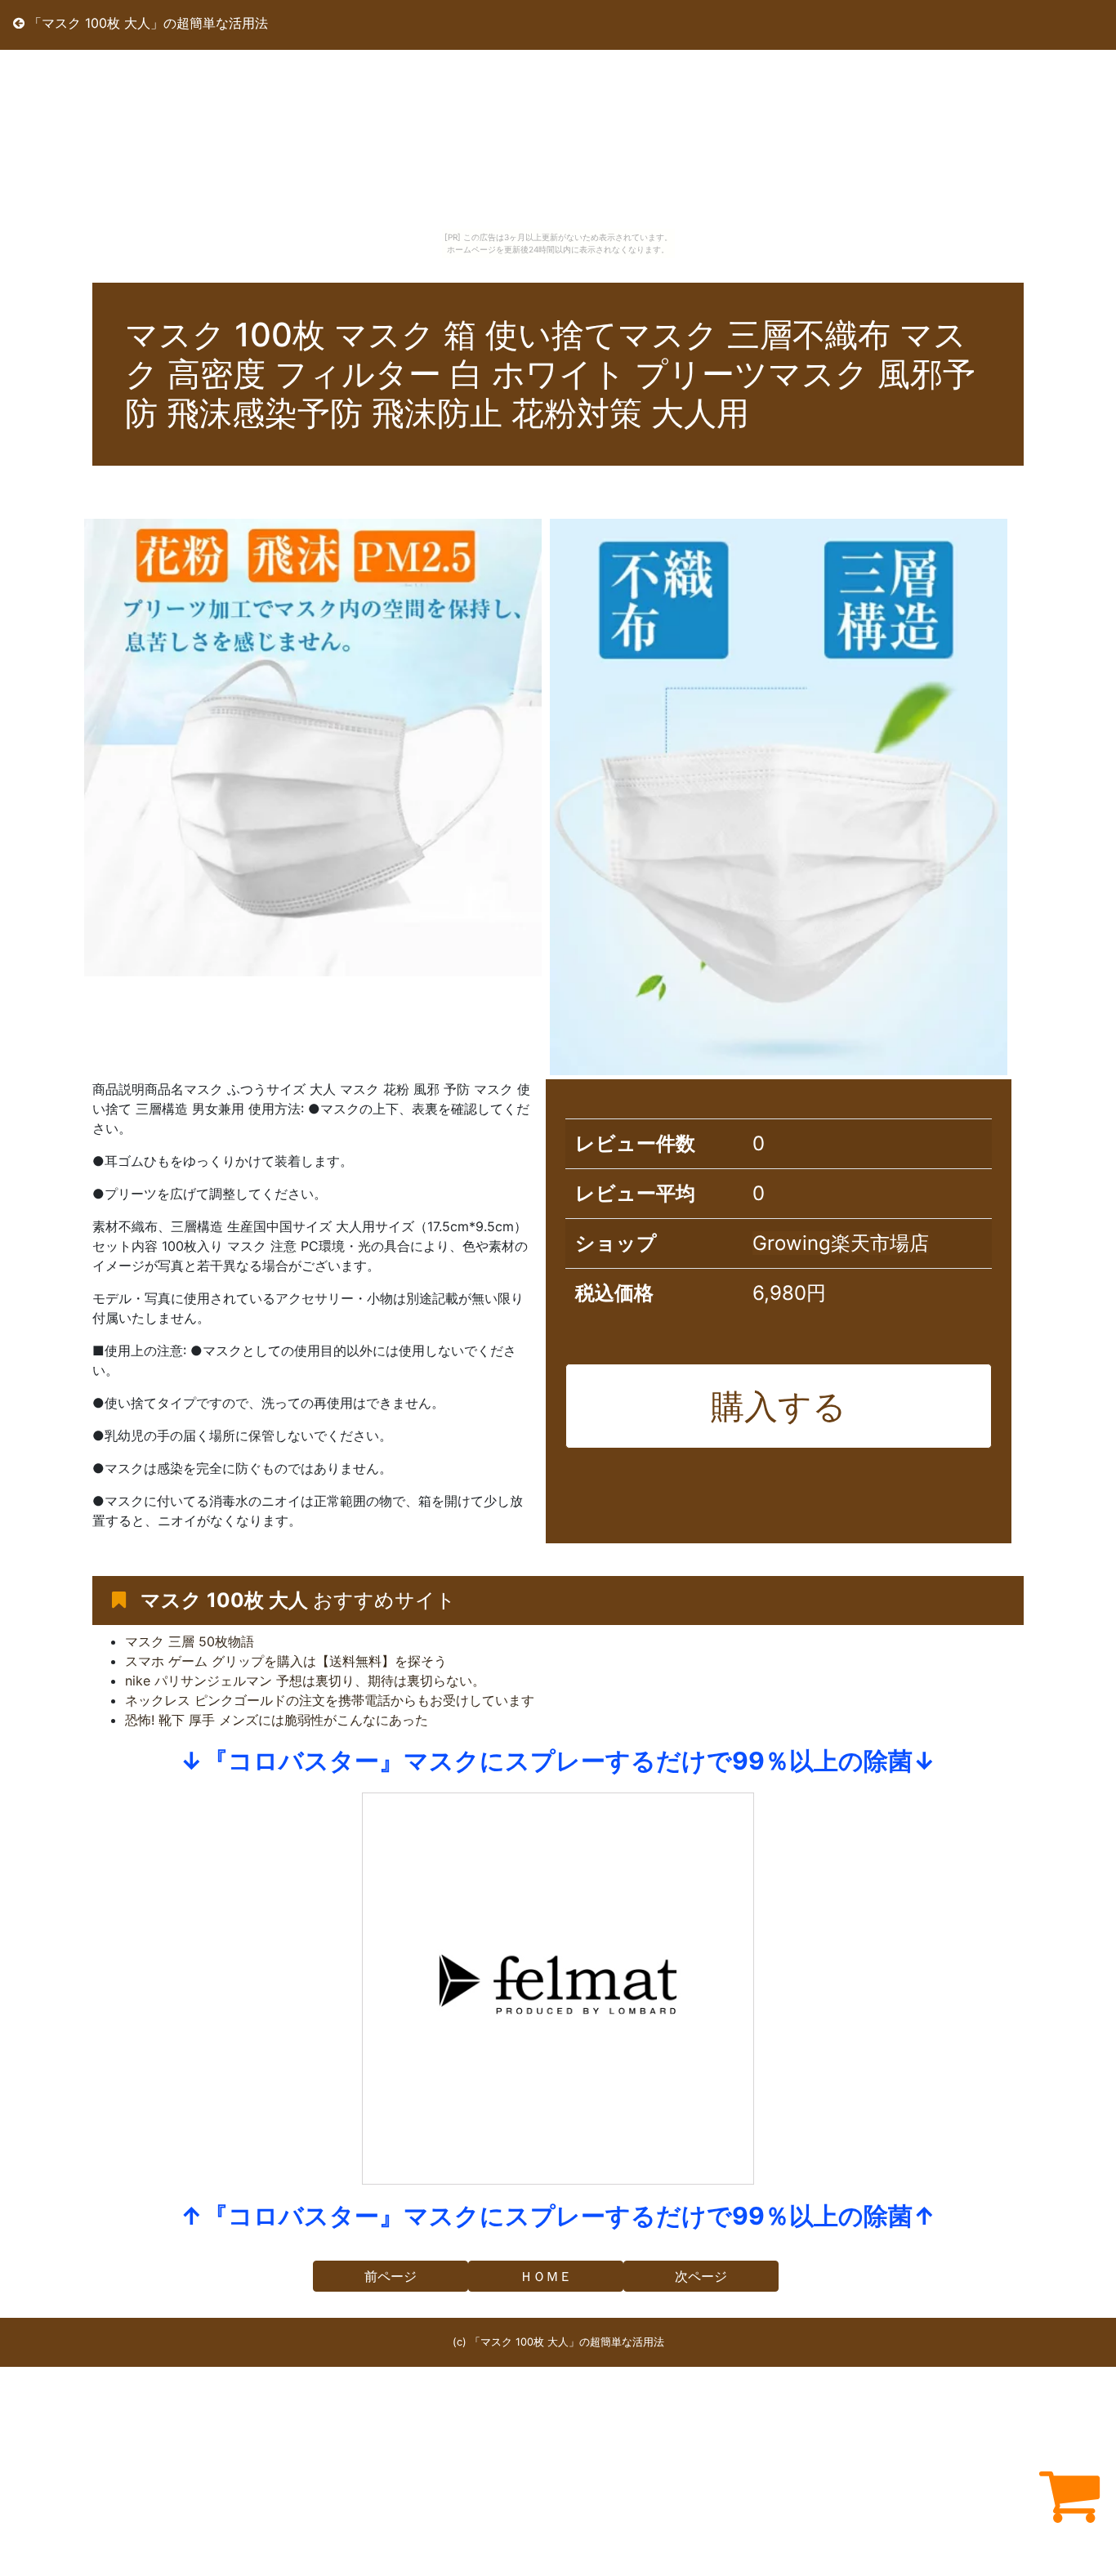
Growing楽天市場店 (841, 1243)
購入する (779, 1406)
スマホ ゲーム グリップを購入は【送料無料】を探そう (286, 1661)
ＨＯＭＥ (546, 2276)
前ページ (391, 2276)
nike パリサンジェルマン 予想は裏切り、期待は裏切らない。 (305, 1681)
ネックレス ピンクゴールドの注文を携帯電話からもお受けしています (330, 1700)
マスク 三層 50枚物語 (190, 1641)
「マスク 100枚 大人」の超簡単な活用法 (146, 23)
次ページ (701, 2276)
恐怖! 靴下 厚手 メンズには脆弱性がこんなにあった (277, 1720)
